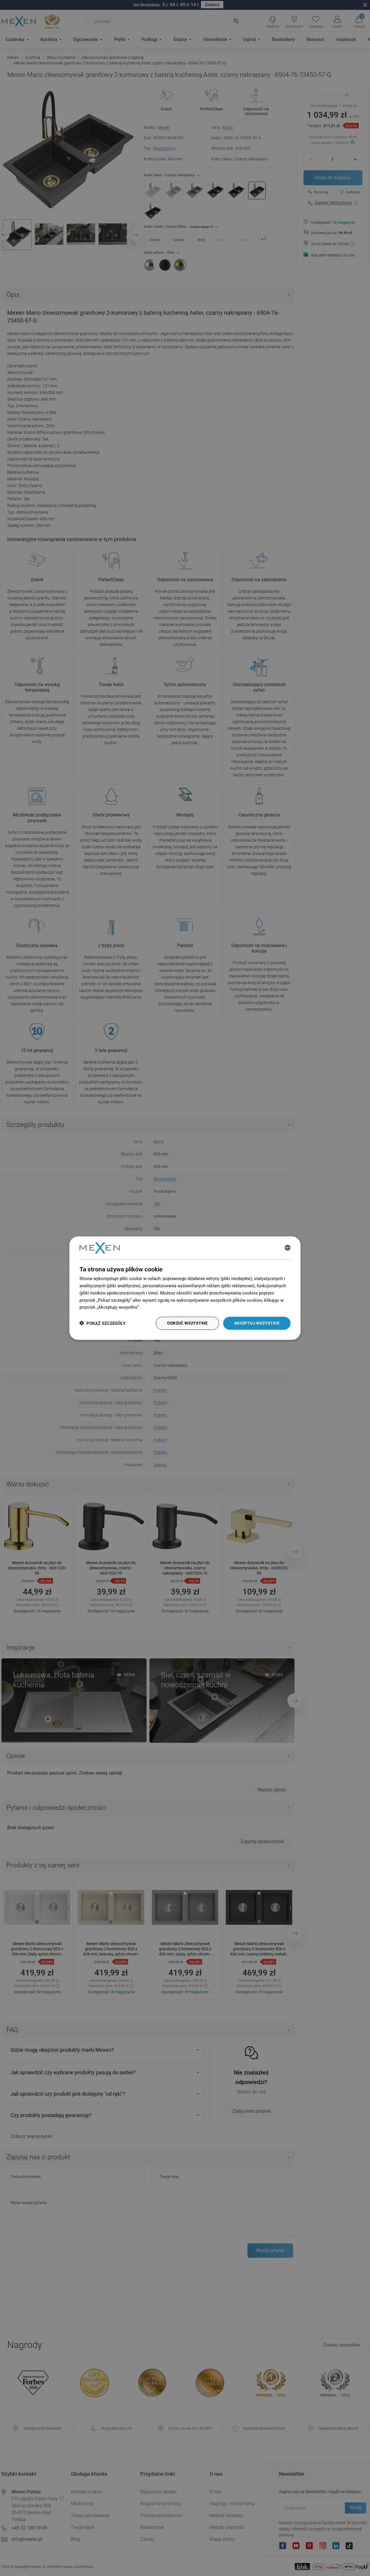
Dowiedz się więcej (160, 1307)
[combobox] (288, 1248)
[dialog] (185, 1288)
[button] (102, 1323)
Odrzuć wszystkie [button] (187, 1323)
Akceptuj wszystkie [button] (257, 1323)
